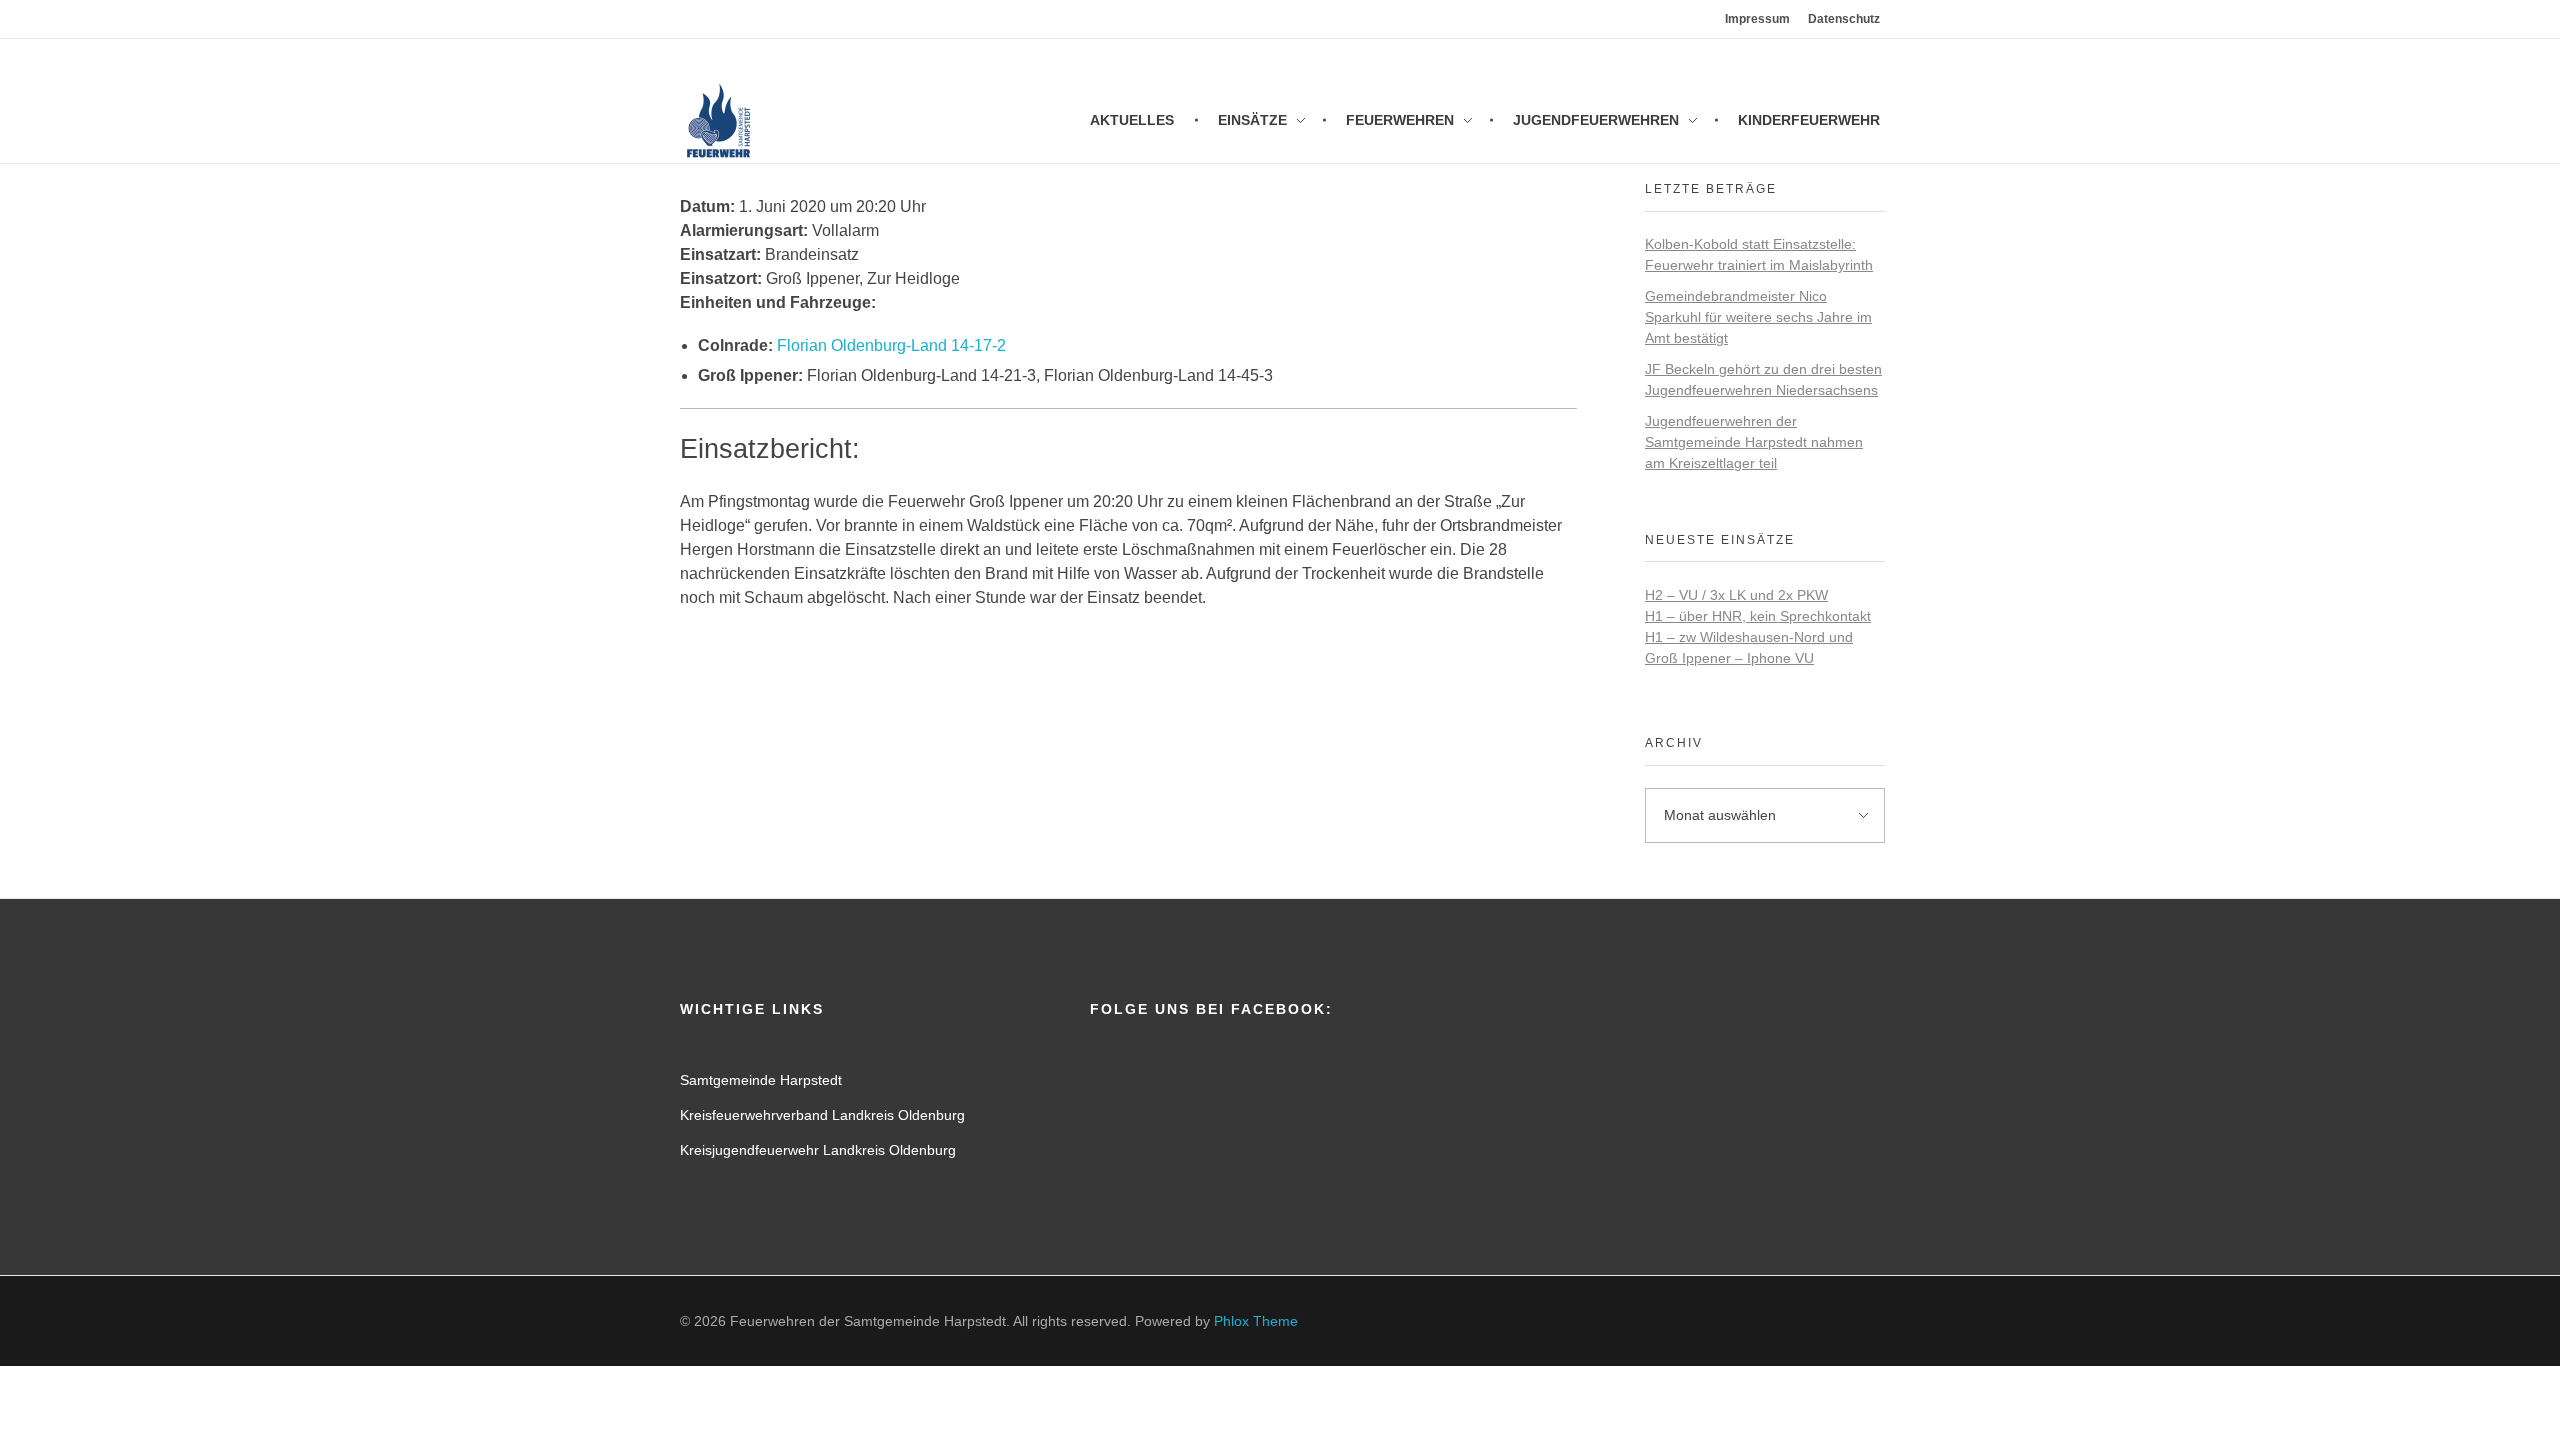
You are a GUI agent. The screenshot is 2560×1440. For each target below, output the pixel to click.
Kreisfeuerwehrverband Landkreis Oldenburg (822, 1115)
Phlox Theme (1256, 1321)
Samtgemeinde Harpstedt (761, 1080)
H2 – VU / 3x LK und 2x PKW (1736, 595)
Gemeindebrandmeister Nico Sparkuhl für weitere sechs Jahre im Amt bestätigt (1758, 317)
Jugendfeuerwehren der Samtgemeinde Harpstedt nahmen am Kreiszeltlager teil (1754, 442)
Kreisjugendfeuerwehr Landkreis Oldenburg (818, 1150)
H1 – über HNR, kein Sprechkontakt (1758, 616)
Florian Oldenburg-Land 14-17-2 (891, 345)
